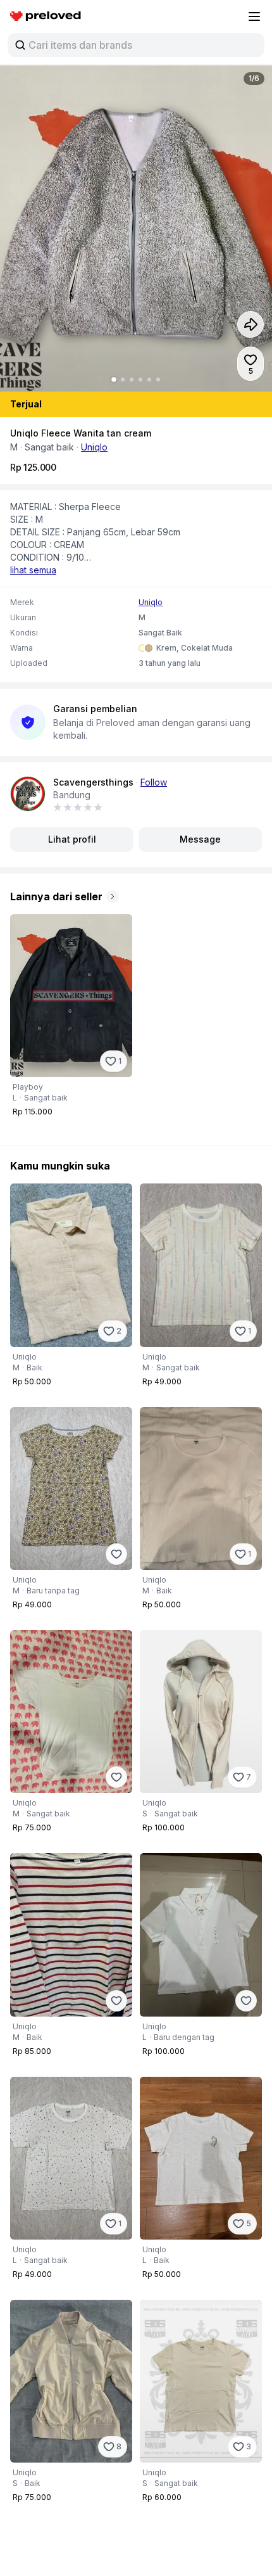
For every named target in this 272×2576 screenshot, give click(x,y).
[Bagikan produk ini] (250, 324)
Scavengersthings (93, 782)
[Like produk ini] (116, 1554)
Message (200, 839)
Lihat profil (72, 839)
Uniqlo (94, 447)
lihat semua (33, 570)
